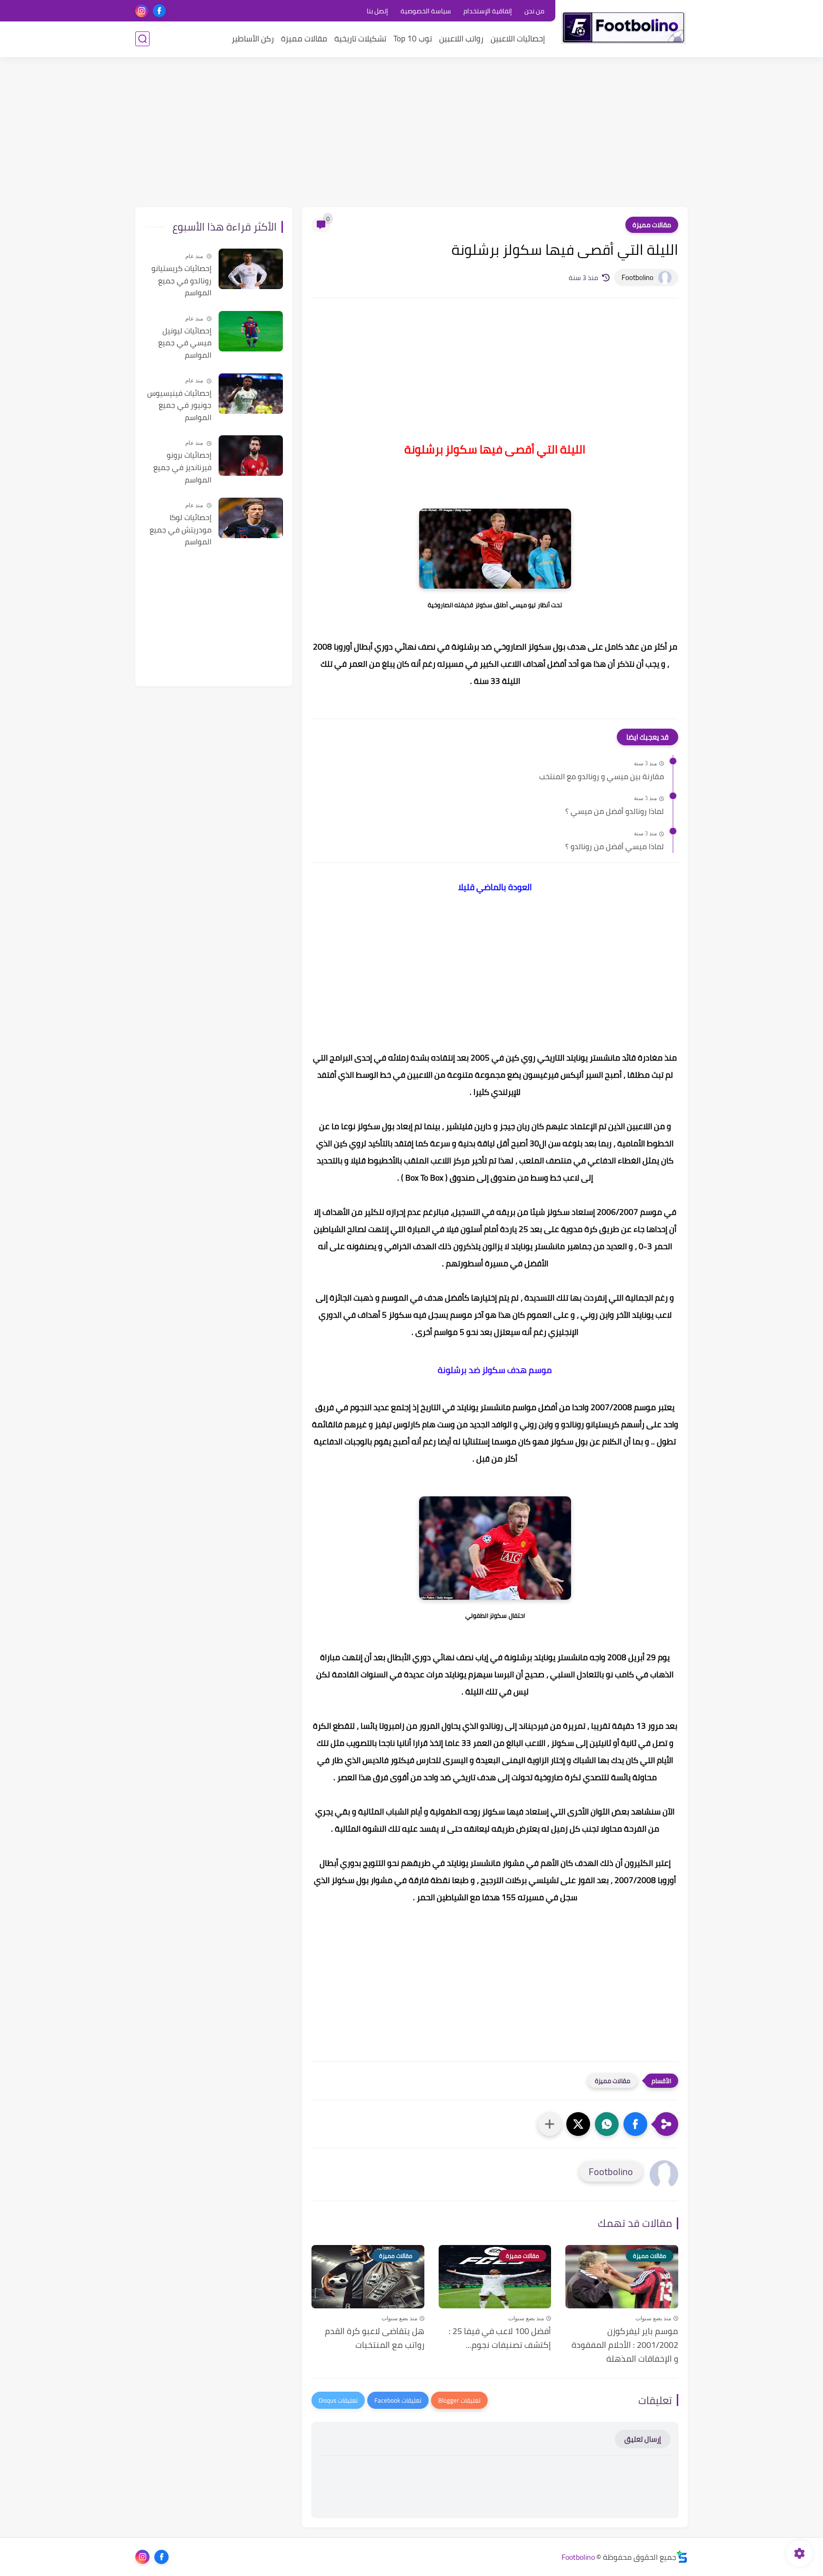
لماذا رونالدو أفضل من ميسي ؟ (615, 812)
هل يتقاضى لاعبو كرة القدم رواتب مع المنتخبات (375, 2338)
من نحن (534, 11)
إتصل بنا (377, 11)
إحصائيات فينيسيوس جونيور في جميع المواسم (179, 406)
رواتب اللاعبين (461, 39)
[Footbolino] (623, 28)
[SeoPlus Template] (682, 2557)
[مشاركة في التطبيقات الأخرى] (550, 2124)
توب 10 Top (413, 39)
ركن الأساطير (253, 39)
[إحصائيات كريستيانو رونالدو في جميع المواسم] (251, 269)
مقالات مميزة (304, 39)
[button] (635, 2124)
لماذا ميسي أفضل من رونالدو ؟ (615, 847)
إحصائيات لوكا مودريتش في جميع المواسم (181, 530)
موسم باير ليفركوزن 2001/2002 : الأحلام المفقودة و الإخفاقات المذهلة (625, 2345)
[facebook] (159, 11)
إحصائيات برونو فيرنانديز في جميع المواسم (182, 467)
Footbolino (578, 2557)
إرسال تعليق (643, 2439)
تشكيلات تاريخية (360, 39)
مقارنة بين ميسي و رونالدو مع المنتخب (602, 777)
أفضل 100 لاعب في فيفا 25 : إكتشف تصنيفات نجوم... (500, 2338)
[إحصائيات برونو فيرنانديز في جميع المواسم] (251, 456)
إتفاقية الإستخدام (488, 11)
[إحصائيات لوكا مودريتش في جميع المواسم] (251, 518)
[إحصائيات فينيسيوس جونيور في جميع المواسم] (251, 394)
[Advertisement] (411, 133)
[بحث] (142, 39)
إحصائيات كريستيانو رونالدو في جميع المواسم (181, 281)
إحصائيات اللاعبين (518, 39)
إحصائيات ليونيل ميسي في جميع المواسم (185, 343)
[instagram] (142, 11)
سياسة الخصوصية (426, 11)
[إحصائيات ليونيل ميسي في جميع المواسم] (251, 331)
